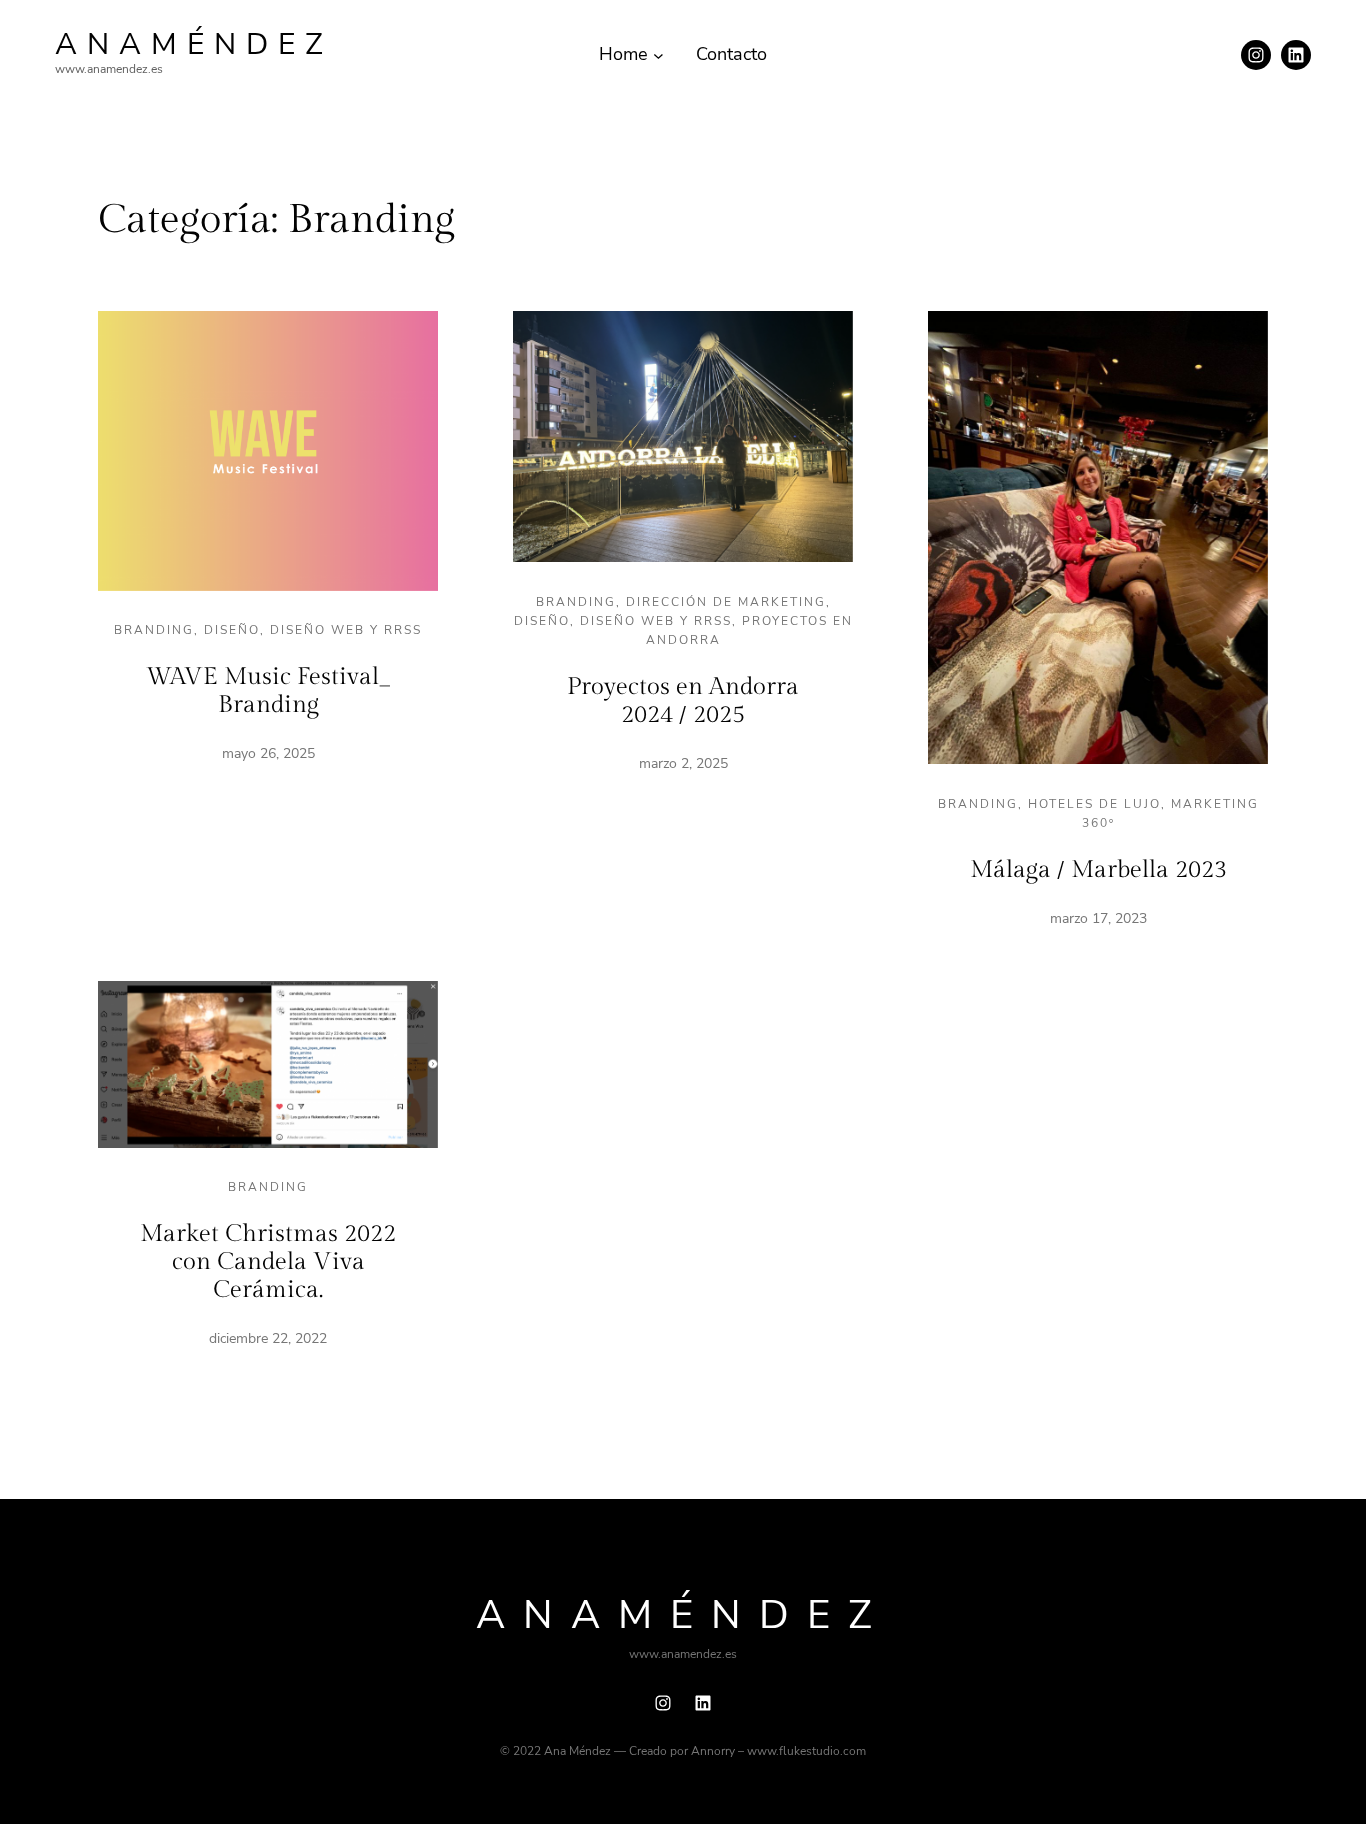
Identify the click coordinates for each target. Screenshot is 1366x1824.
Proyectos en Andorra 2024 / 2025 (683, 701)
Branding (154, 630)
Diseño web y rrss (346, 630)
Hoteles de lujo (1094, 804)
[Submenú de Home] (658, 54)
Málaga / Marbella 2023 (1098, 870)
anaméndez (194, 44)
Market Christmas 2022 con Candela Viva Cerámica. (268, 1261)
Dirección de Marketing (726, 602)
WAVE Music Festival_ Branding (268, 691)
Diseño (232, 630)
